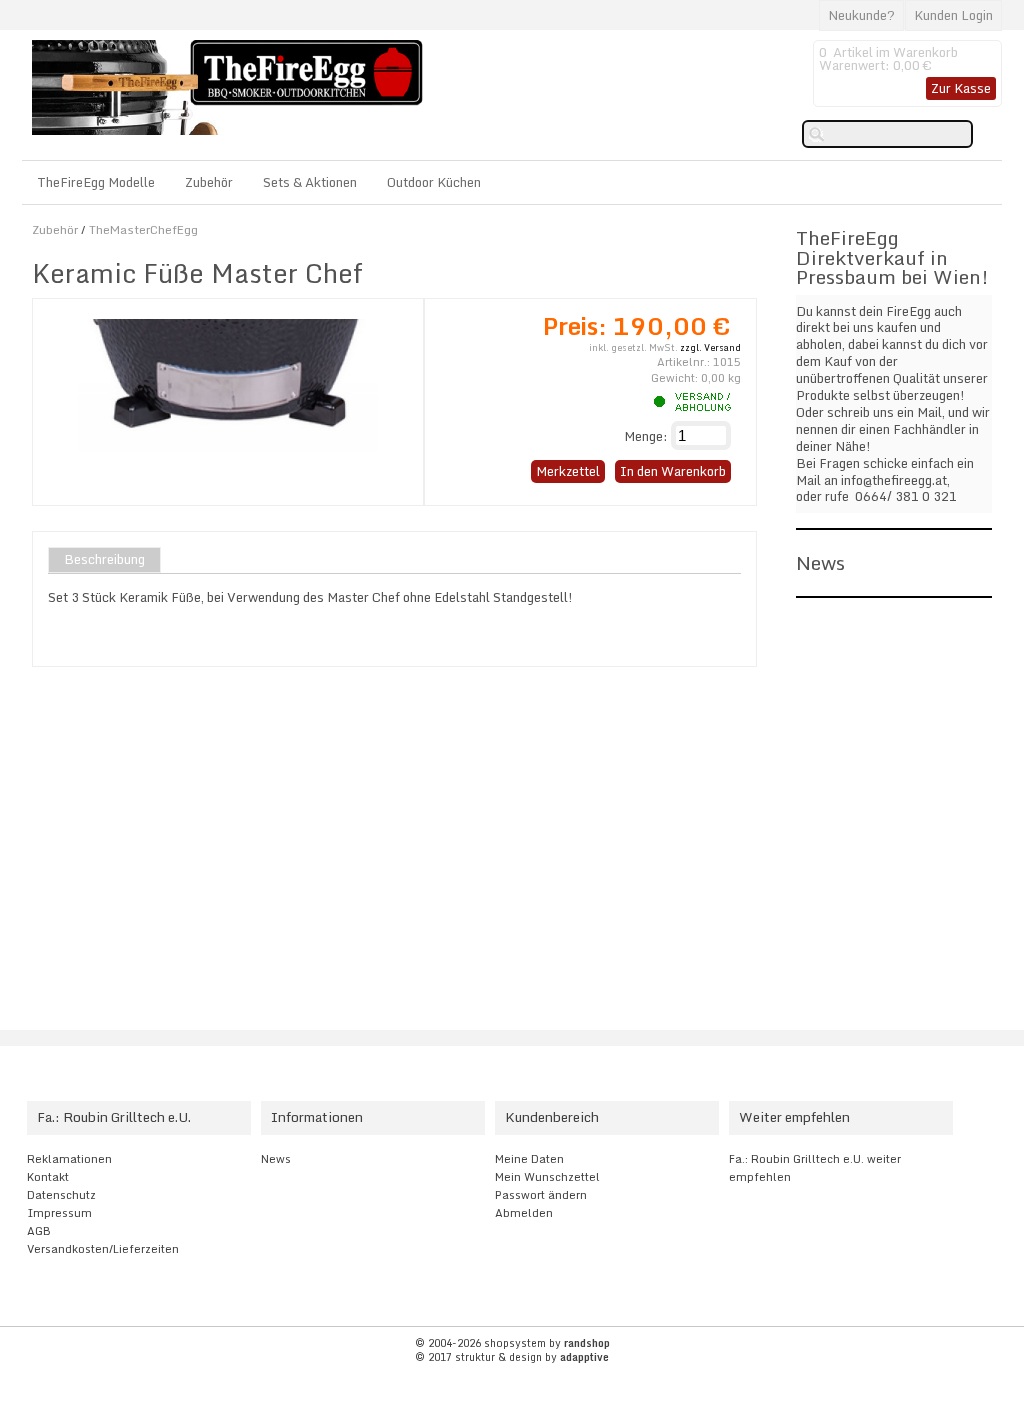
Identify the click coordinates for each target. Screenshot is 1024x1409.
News (276, 1159)
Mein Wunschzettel (547, 1177)
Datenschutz (61, 1195)
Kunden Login (953, 15)
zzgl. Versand (710, 347)
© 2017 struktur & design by (512, 1357)
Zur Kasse (961, 88)
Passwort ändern (541, 1195)
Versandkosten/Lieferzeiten (103, 1249)
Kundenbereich (552, 1117)
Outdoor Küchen (434, 182)
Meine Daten (529, 1159)
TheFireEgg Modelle (96, 182)
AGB (39, 1231)
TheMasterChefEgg (143, 229)
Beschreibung (104, 560)
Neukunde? (861, 15)
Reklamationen (69, 1159)
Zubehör (209, 182)
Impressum (59, 1213)
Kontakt (48, 1177)
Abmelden (524, 1213)
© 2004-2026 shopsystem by (512, 1343)
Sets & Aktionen (310, 182)
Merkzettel (568, 471)
